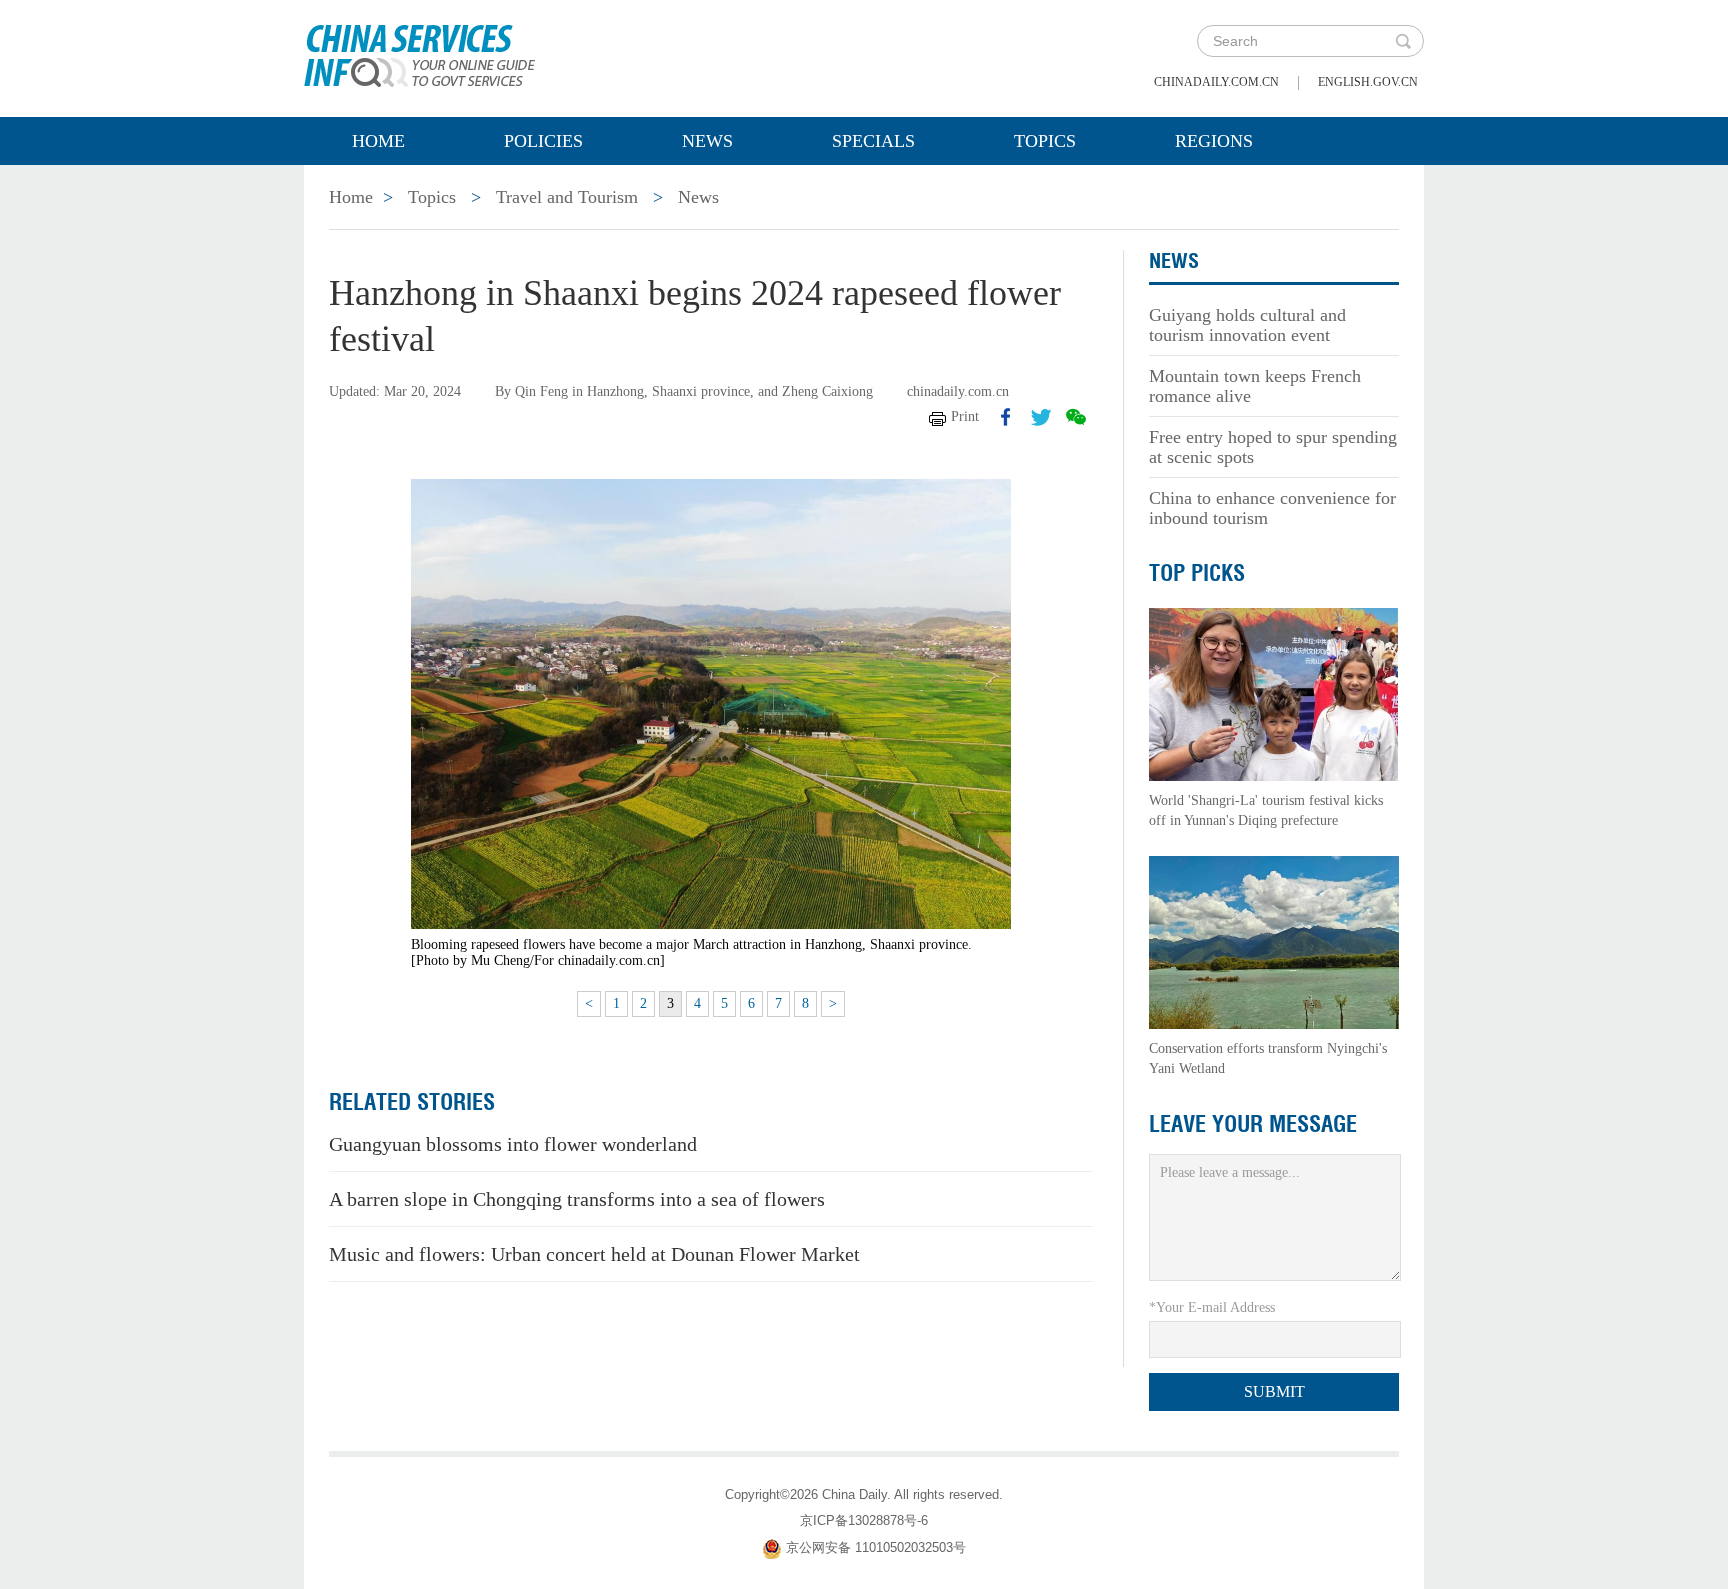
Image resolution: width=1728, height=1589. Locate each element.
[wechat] (1076, 417)
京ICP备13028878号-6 (864, 1520)
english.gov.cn (1368, 82)
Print (965, 416)
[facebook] (1006, 417)
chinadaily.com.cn (1216, 82)
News (707, 141)
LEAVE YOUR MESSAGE (1253, 1124)
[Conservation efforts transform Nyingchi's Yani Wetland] (1274, 941)
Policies (543, 141)
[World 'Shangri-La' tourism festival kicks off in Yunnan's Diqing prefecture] (1274, 693)
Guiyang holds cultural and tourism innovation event (1247, 325)
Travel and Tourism (567, 197)
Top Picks (1197, 573)
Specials (873, 141)
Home (378, 141)
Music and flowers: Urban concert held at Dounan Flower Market (594, 1254)
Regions (1214, 141)
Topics (1045, 141)
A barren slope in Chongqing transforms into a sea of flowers (577, 1199)
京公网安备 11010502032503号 (876, 1547)
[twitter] (1041, 417)
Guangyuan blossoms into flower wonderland (513, 1144)
